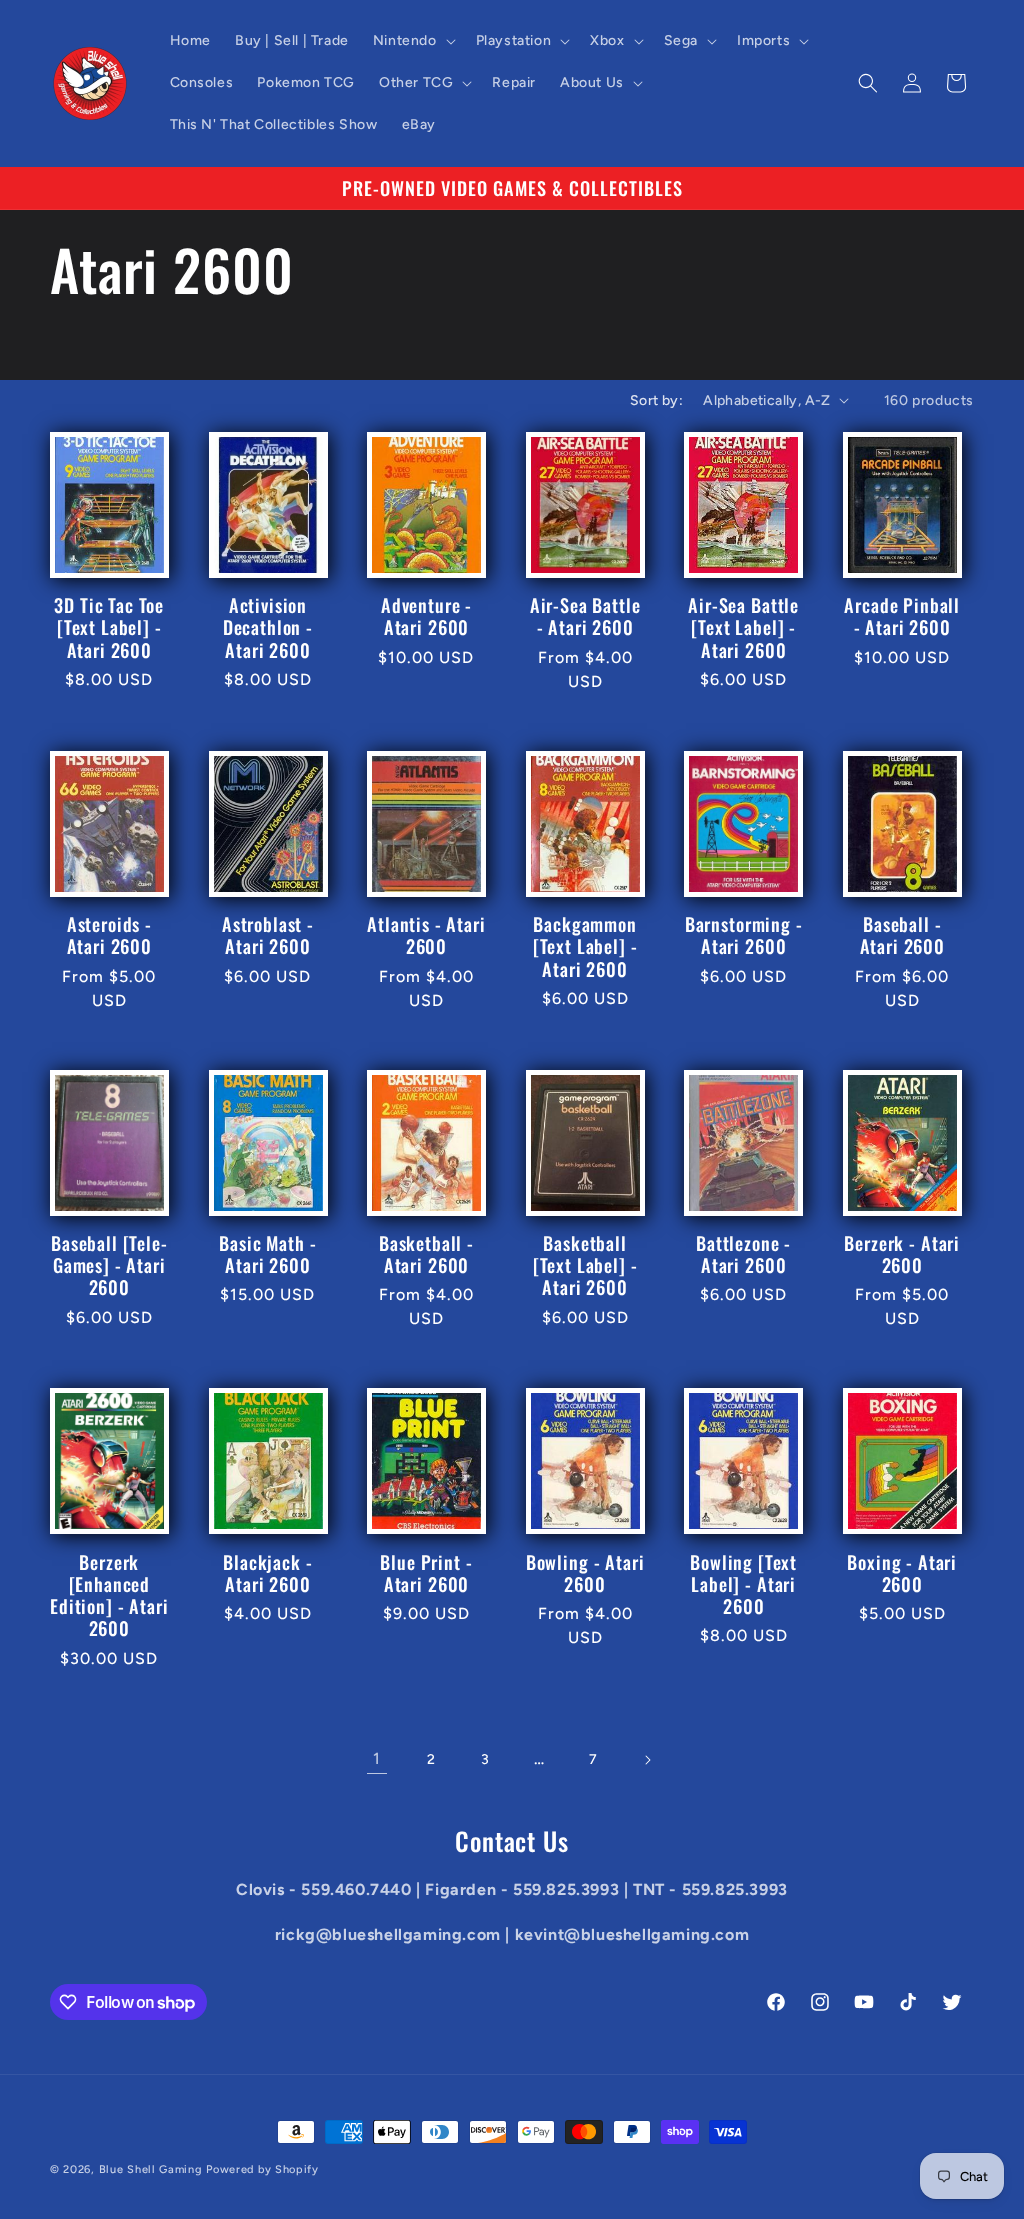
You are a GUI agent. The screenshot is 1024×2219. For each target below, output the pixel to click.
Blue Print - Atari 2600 (426, 1573)
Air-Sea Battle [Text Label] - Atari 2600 (743, 627)
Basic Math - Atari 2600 (267, 1254)
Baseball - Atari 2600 (902, 935)
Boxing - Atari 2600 (902, 1573)
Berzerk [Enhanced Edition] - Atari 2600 (109, 1595)
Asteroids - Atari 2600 (109, 935)
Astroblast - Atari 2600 (268, 935)
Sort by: (656, 400)
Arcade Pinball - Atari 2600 (902, 616)
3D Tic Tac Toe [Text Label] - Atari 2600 (109, 627)
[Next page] (647, 1760)
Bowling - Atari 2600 (585, 1573)
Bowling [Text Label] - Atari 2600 (743, 1584)
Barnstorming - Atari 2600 (744, 935)
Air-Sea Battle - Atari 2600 (585, 616)
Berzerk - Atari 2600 (902, 1254)
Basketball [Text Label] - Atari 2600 (585, 1265)
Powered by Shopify (262, 2169)
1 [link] (377, 1758)
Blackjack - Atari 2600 (267, 1573)
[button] (412, 41)
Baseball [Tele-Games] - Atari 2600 (109, 1265)
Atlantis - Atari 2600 (426, 935)
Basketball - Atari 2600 (426, 1254)
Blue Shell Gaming (151, 2169)
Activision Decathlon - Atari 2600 (268, 627)
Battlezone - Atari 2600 (743, 1254)
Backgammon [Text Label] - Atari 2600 (585, 946)
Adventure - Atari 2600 (426, 616)
